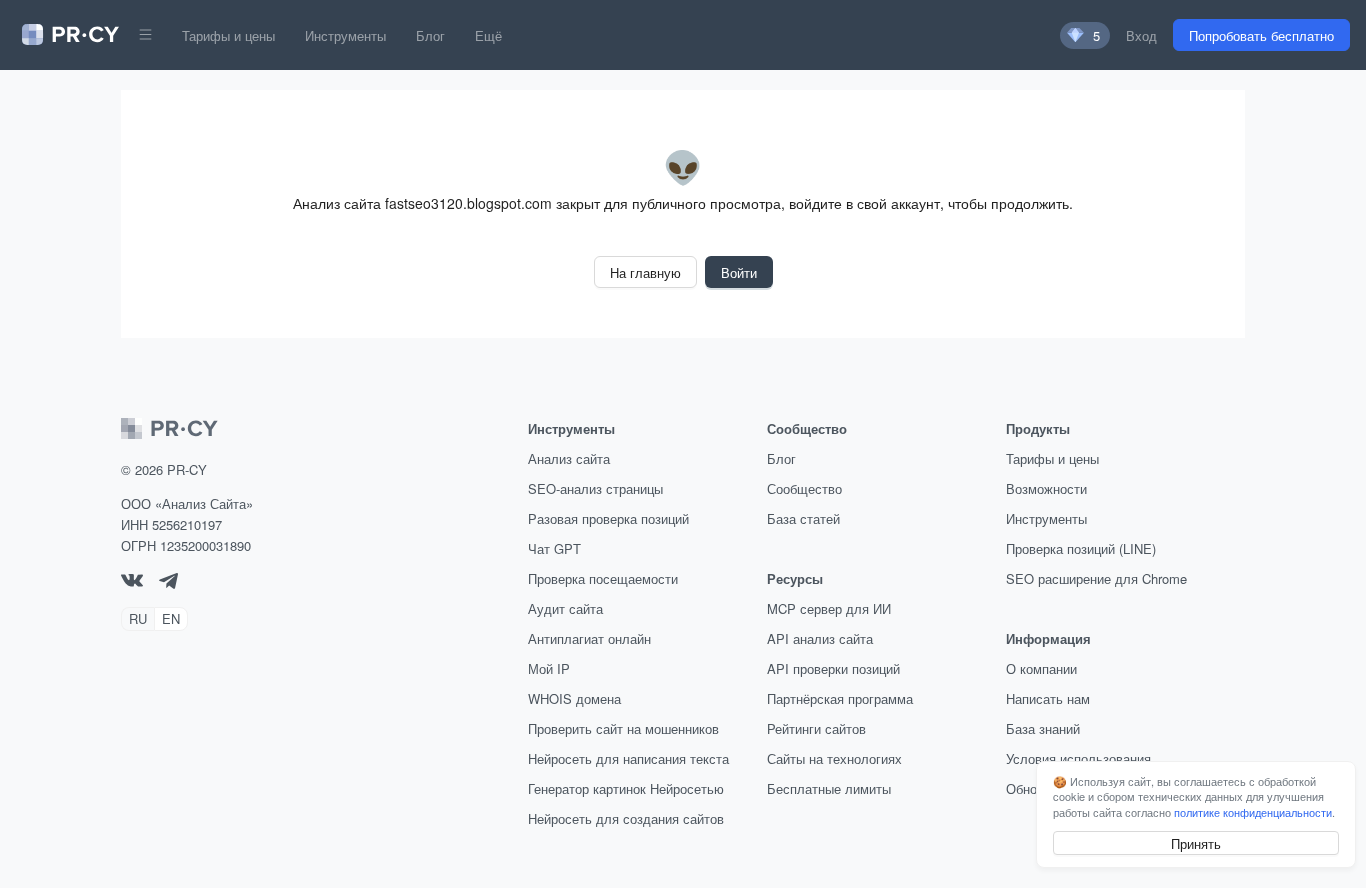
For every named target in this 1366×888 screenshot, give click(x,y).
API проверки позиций (833, 668)
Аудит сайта (565, 608)
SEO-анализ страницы (595, 488)
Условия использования (1078, 758)
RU (138, 618)
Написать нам (1048, 698)
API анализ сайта (820, 638)
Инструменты (345, 35)
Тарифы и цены (228, 35)
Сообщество (804, 488)
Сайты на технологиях (834, 758)
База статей (803, 518)
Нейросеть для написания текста (628, 758)
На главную (645, 272)
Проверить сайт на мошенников (623, 728)
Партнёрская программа (840, 698)
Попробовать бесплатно (1261, 35)
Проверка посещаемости (603, 578)
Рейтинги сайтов (816, 728)
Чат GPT (554, 548)
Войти (739, 272)
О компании (1041, 668)
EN (171, 618)
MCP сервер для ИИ (829, 608)
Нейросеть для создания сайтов (626, 818)
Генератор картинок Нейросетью (626, 788)
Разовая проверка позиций (608, 518)
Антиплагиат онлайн (589, 638)
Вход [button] (1141, 35)
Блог (430, 35)
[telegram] (168, 583)
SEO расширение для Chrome (1096, 578)
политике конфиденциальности (1253, 812)
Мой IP (549, 668)
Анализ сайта (569, 458)
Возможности (1046, 488)
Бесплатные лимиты (829, 788)
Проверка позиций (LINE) (1081, 548)
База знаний (1043, 728)
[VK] (132, 581)
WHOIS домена (574, 698)
